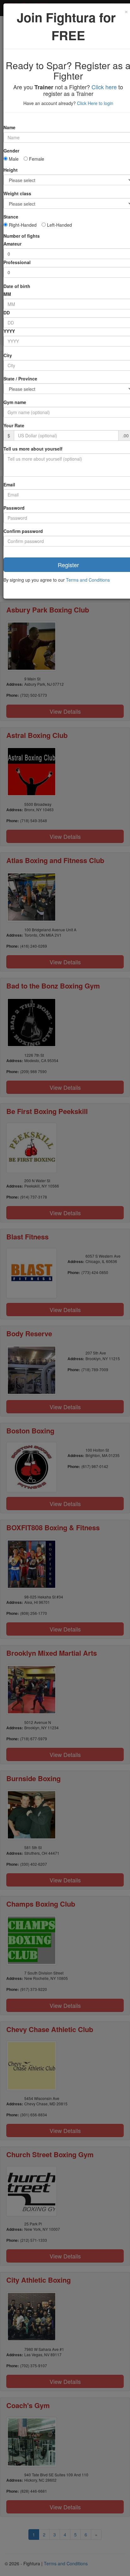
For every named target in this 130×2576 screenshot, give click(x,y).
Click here (104, 87)
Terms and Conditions (88, 580)
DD (7, 313)
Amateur (12, 244)
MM (7, 294)
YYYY (9, 331)
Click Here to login (95, 103)
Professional (17, 262)
